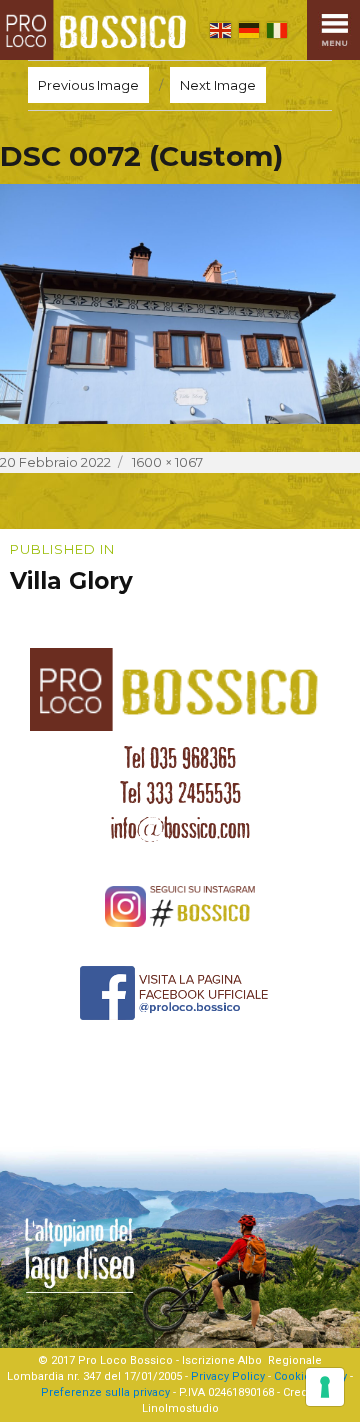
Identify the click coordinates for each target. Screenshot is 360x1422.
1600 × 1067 (167, 462)
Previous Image (88, 85)
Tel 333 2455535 (180, 793)
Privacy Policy (228, 1376)
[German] (249, 30)
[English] (220, 30)
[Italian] (277, 30)
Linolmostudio (180, 1408)
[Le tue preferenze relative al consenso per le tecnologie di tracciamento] (325, 1387)
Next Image (218, 85)
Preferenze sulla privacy (105, 1392)
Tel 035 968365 (180, 758)
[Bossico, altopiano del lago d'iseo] (97, 30)
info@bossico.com (180, 828)
